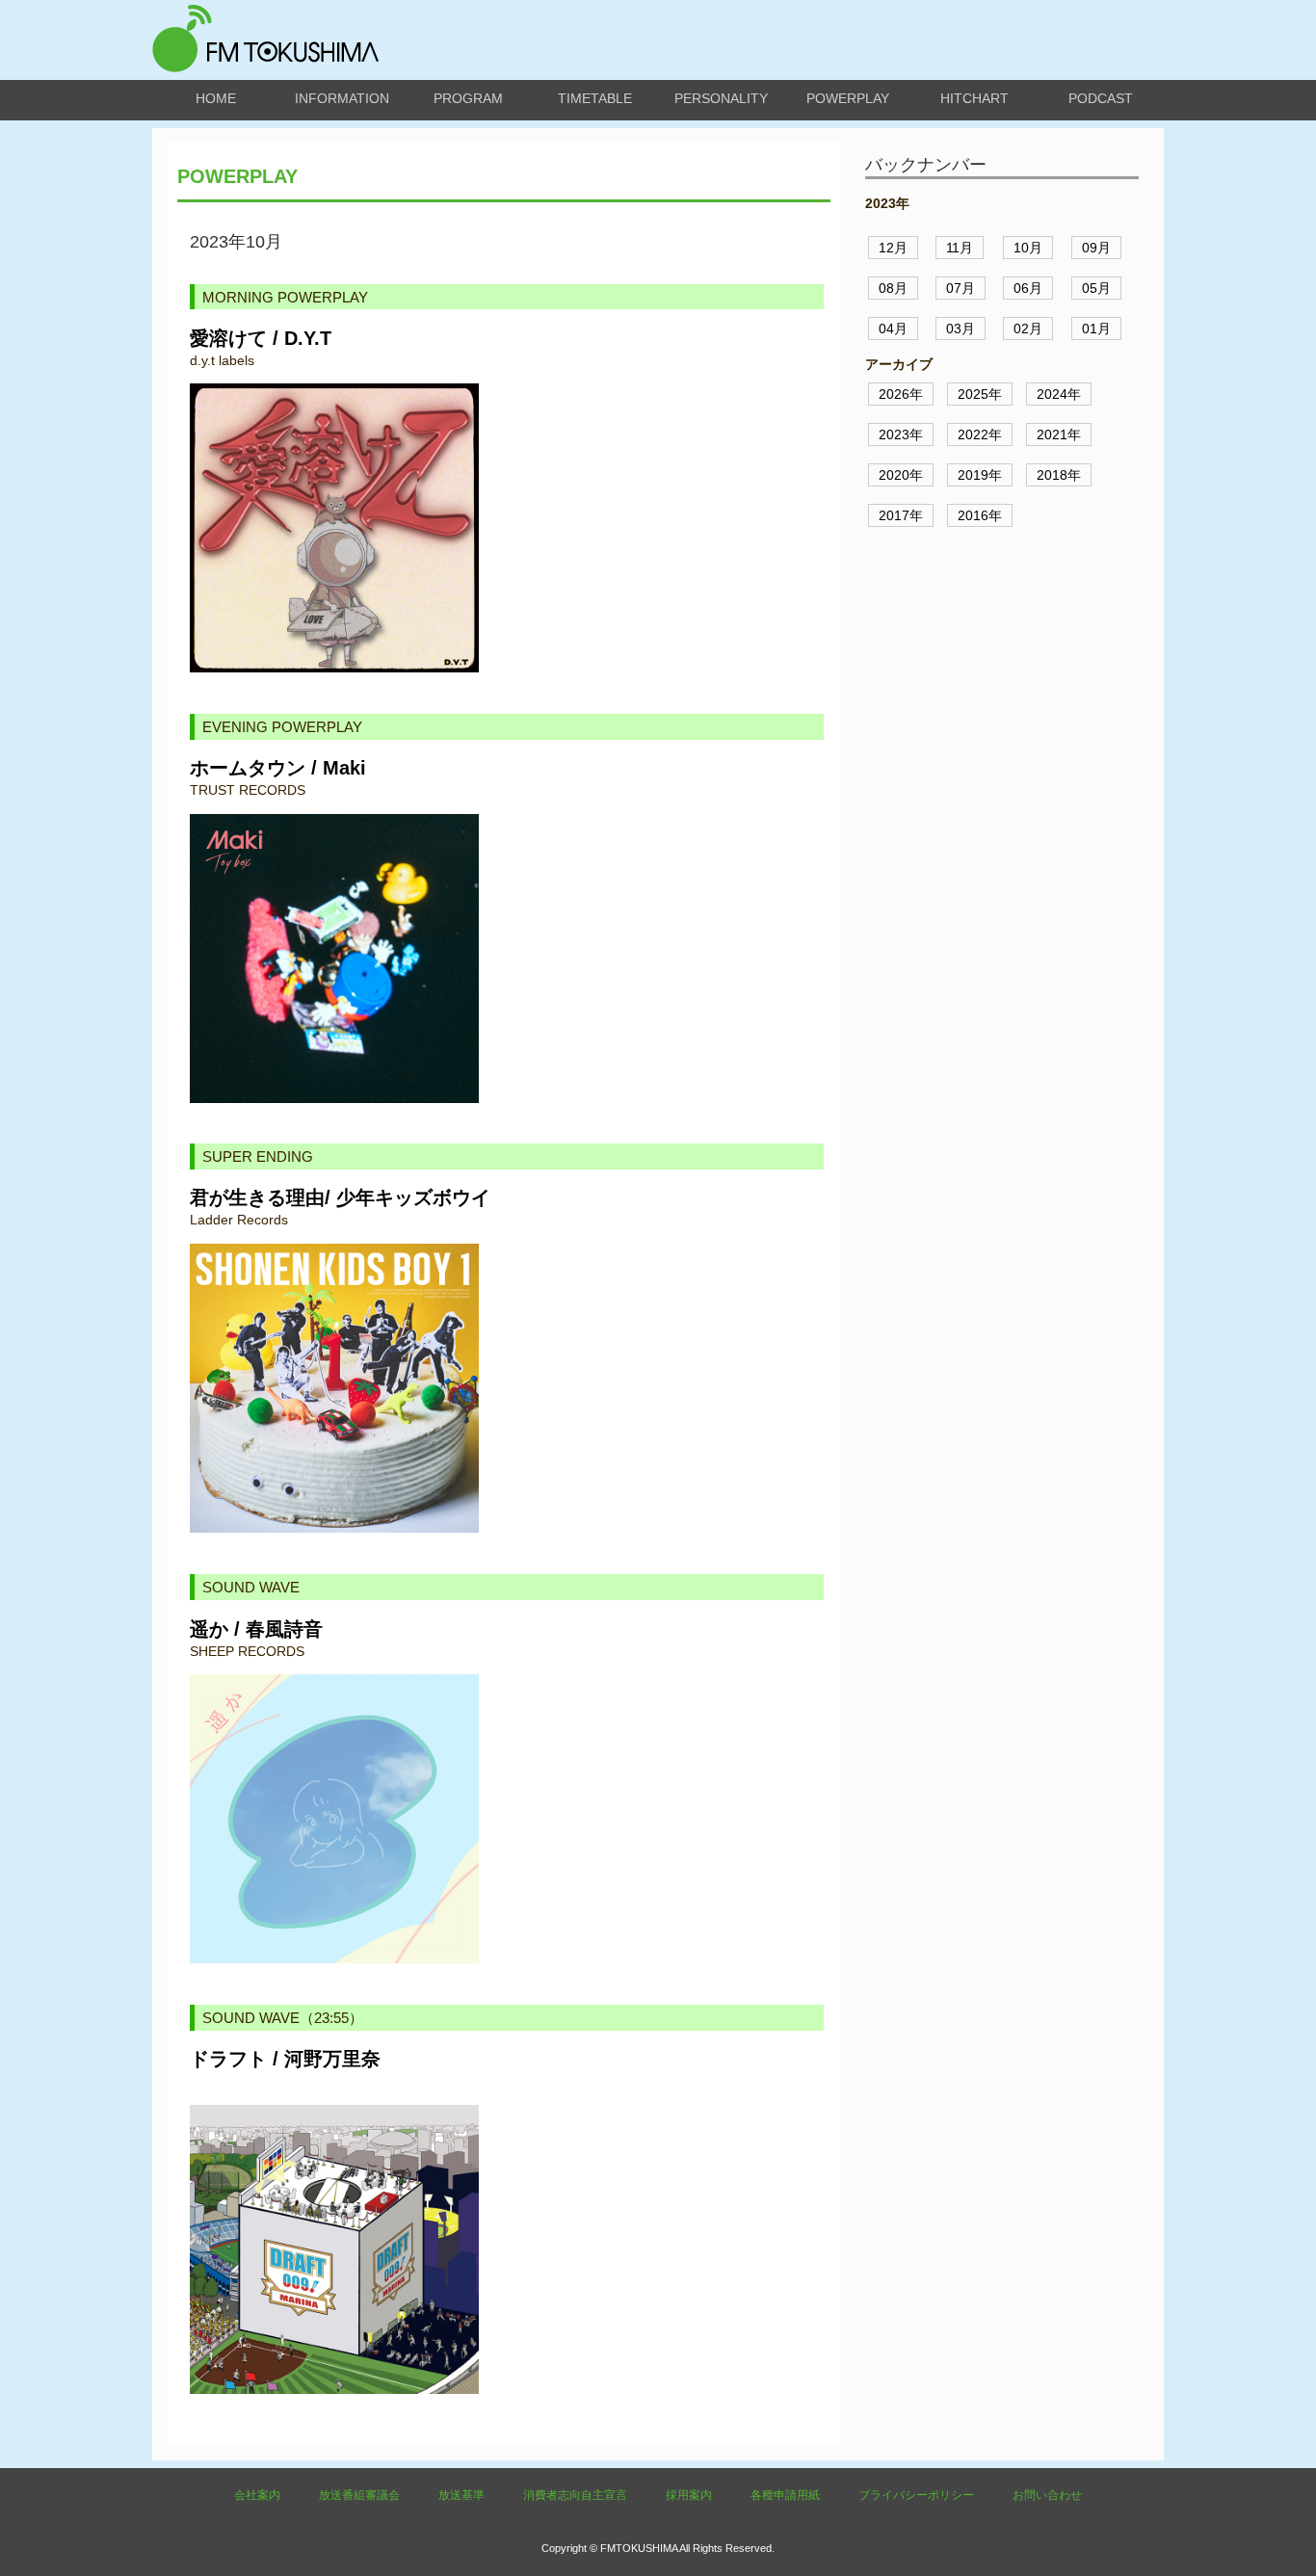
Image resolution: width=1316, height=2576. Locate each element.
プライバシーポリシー (916, 2495)
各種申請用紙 (785, 2495)
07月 (961, 288)
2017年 (901, 515)
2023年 (901, 434)
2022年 (980, 434)
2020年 (901, 475)
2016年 (980, 515)
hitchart (974, 98)
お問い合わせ (1047, 2495)
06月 (1028, 288)
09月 (1096, 248)
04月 (893, 329)
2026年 (901, 394)
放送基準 (461, 2495)
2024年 (1059, 394)
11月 (960, 248)
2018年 (1059, 475)
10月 (1028, 248)
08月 (893, 288)
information (342, 98)
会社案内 (257, 2495)
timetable (595, 98)
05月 (1096, 288)
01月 (1096, 329)
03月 (961, 329)
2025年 (980, 394)
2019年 (980, 475)
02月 (1028, 329)
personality (721, 98)
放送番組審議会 (359, 2495)
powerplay (848, 98)
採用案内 (689, 2495)
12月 (893, 248)
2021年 (1059, 434)
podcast (1101, 98)
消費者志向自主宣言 (575, 2495)
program (468, 98)
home (216, 98)
